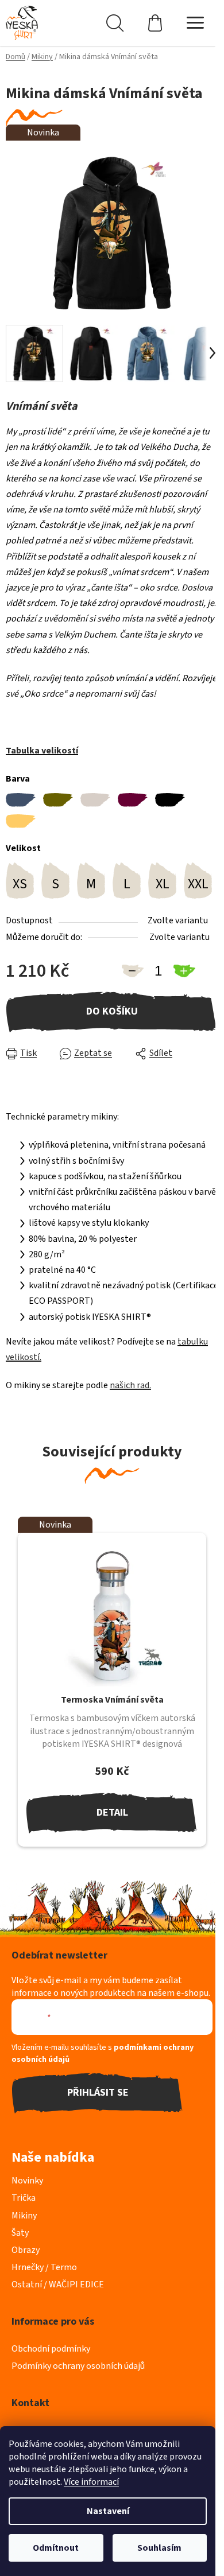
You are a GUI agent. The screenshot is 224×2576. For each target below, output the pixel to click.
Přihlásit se (98, 2093)
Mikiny (24, 2216)
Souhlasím (159, 2548)
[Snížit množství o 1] (132, 971)
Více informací (91, 2482)
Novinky (27, 2181)
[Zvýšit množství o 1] (184, 971)
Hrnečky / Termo (44, 2267)
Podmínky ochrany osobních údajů (78, 2366)
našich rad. (130, 1385)
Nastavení (108, 2511)
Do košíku (112, 1011)
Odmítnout (56, 2548)
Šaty (20, 2233)
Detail (112, 1812)
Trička (24, 2198)
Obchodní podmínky (51, 2349)
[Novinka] (112, 1616)
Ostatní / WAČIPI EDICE (58, 2284)
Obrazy (26, 2250)
